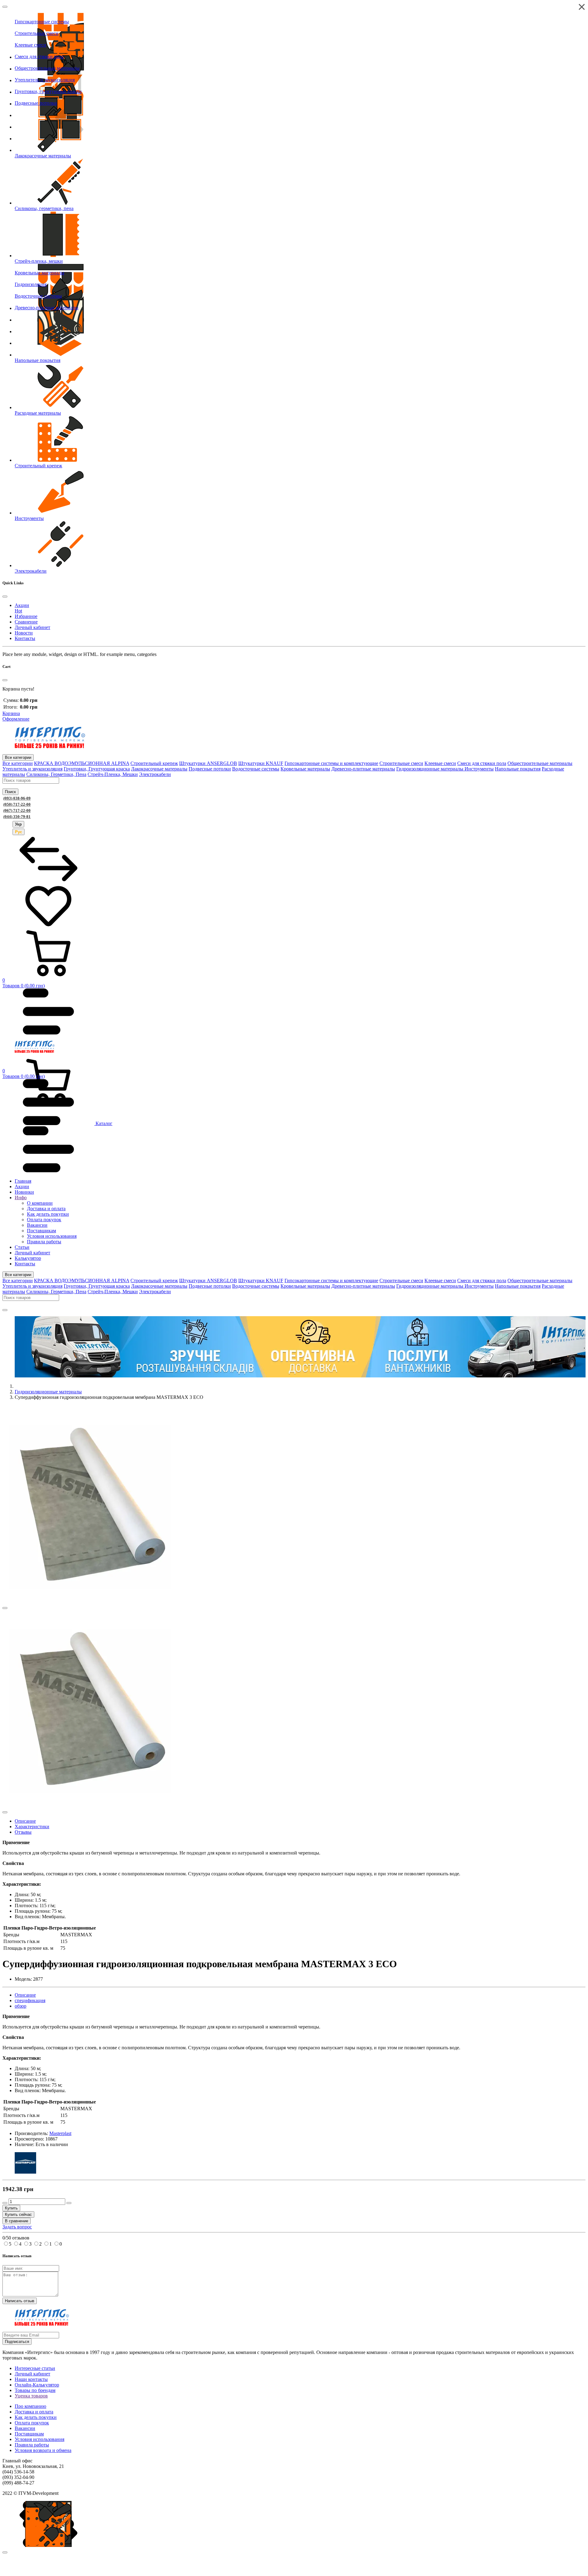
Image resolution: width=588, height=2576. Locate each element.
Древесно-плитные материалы (363, 769)
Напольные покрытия (518, 769)
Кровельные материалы (305, 769)
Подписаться (17, 2342)
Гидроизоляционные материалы (430, 769)
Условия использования (40, 2439)
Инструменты (479, 769)
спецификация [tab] (30, 2000)
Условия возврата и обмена (43, 2450)
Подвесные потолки (210, 769)
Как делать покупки (36, 2417)
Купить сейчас (18, 2214)
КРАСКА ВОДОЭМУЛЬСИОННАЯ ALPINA (82, 763)
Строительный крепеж (154, 763)
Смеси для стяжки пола (482, 763)
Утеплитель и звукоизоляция (32, 769)
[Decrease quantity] (5, 2203)
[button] (294, 959)
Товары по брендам (35, 2390)
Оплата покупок (32, 2423)
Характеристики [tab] (32, 1827)
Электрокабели (155, 774)
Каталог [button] (103, 1123)
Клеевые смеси (440, 763)
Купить (11, 2208)
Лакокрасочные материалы (159, 769)
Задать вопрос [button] (17, 2227)
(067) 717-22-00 (17, 810)
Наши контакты (31, 2379)
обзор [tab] (21, 2006)
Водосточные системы (256, 769)
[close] (5, 2552)
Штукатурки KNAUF (261, 763)
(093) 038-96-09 (17, 798)
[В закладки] (5, 1608)
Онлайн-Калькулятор (37, 2385)
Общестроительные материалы (540, 763)
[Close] (5, 7)
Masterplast (60, 2133)
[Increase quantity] (69, 2203)
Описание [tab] (25, 1821)
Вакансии (25, 2428)
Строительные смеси (401, 763)
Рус (19, 832)
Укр (18, 824)
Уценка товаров (31, 2396)
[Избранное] (48, 927)
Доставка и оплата (34, 2412)
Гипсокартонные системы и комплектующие (331, 763)
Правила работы (32, 2445)
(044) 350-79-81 (17, 817)
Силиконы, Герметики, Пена (56, 774)
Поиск (10, 792)
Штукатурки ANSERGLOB (208, 763)
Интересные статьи (35, 2368)
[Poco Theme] (35, 1051)
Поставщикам (29, 2434)
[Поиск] (5, 1310)
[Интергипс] (50, 746)
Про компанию (30, 2406)
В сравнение (17, 2221)
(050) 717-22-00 (17, 804)
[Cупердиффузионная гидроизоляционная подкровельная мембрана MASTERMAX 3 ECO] (90, 1606)
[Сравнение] (48, 880)
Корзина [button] (11, 713)
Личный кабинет (32, 2374)
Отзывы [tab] (23, 1832)
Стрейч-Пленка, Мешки (113, 774)
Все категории (18, 757)
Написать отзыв (20, 2301)
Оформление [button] (16, 719)
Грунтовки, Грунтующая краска (97, 769)
